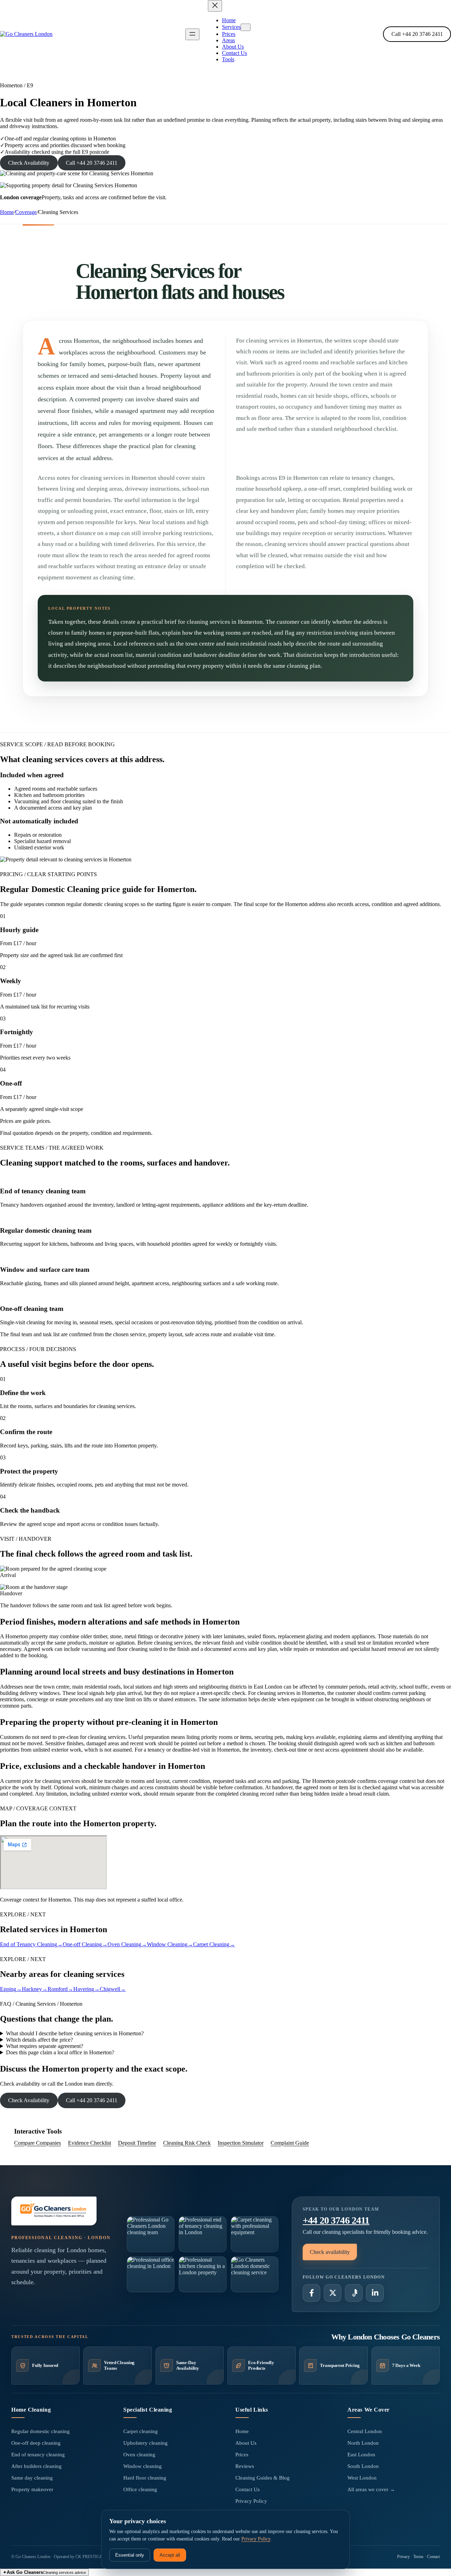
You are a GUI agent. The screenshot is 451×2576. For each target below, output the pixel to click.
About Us (246, 2443)
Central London (365, 2431)
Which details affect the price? (39, 2040)
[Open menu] (192, 34)
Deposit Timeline (137, 2143)
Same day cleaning (32, 2478)
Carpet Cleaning (214, 1944)
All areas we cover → (371, 2489)
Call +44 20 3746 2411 (417, 34)
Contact (433, 2557)
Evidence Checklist (89, 2143)
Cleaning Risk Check (187, 2143)
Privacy (403, 2557)
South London (363, 2466)
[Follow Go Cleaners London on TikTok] (354, 2293)
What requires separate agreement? (45, 2046)
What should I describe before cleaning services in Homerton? (75, 2033)
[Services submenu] (246, 27)
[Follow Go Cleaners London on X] (333, 2293)
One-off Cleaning (85, 1944)
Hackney (35, 1989)
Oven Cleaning (127, 1944)
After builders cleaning (36, 2466)
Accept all (170, 2555)
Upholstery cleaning (146, 2443)
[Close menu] (215, 6)
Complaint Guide (290, 2143)
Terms (418, 2557)
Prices (242, 2455)
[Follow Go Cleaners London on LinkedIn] (375, 2293)
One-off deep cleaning (36, 2443)
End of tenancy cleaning (38, 2455)
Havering (87, 1989)
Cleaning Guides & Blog (262, 2478)
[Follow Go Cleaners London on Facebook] (311, 2293)
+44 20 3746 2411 (336, 2220)
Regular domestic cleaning (41, 2431)
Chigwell (113, 1989)
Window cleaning (143, 2466)
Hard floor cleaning (145, 2478)
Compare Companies (38, 2143)
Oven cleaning (139, 2455)
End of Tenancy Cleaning (31, 1944)
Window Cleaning (170, 1944)
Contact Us (248, 2489)
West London (362, 2478)
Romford (60, 1989)
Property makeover (32, 2489)
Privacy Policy (251, 2501)
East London (361, 2455)
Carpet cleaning (141, 2431)
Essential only (130, 2555)
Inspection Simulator (241, 2143)
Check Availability (29, 163)
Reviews (245, 2466)
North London (363, 2443)
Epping (11, 1989)
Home (7, 212)
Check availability (330, 2252)
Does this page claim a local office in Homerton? (60, 2052)
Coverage (26, 212)
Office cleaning (140, 2489)
